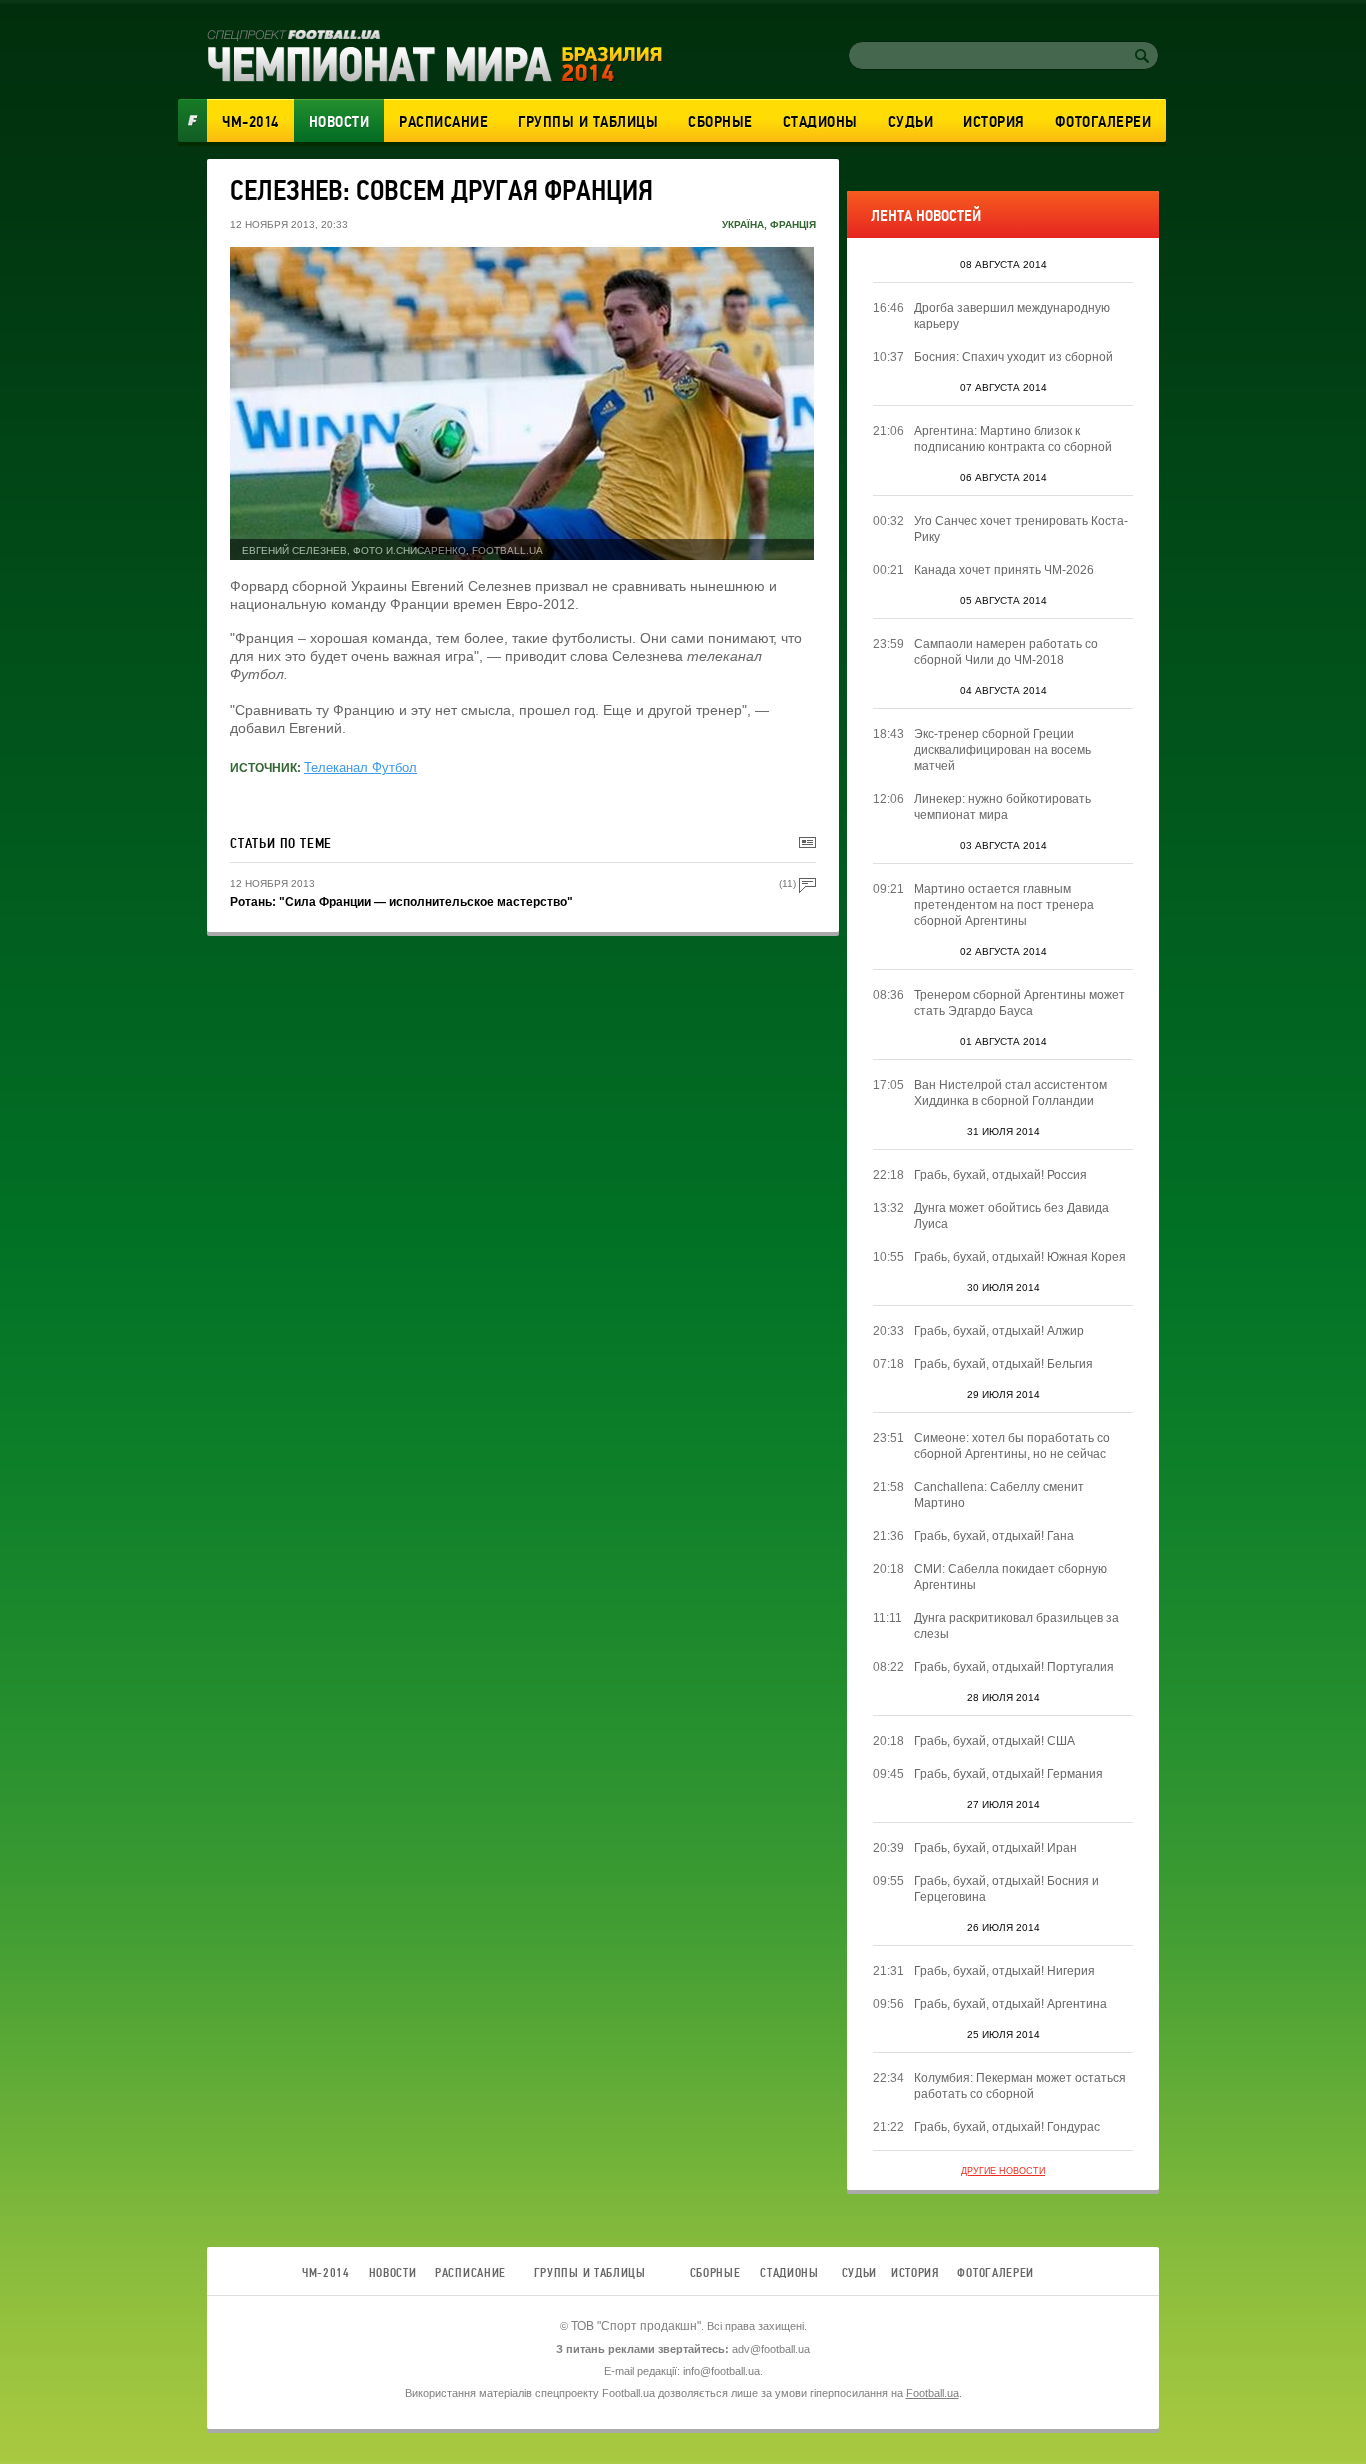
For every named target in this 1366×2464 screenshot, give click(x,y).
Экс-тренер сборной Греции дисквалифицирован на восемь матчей (1002, 750)
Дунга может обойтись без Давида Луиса (1011, 1216)
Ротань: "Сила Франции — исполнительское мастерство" (401, 902)
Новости (339, 122)
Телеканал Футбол (360, 767)
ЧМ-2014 (250, 122)
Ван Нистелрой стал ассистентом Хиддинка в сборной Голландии (1010, 1093)
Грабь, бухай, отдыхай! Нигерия (1004, 1971)
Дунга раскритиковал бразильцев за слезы (1016, 1626)
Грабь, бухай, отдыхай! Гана (994, 1536)
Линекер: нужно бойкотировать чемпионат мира (1002, 807)
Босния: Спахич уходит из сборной (1013, 357)
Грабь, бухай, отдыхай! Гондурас (1007, 2127)
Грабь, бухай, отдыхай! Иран (995, 1848)
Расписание (443, 122)
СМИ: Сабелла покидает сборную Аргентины (1010, 1577)
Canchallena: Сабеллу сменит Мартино (999, 1495)
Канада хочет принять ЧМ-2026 (1004, 570)
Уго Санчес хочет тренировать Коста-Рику (1021, 529)
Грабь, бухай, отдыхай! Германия (1008, 1774)
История (994, 122)
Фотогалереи (1103, 122)
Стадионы (820, 122)
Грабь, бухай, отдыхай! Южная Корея (1020, 1257)
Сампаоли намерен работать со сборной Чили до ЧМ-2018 (1006, 652)
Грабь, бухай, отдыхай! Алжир (999, 1331)
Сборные (720, 122)
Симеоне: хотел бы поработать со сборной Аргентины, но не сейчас (1012, 1446)
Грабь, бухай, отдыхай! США (994, 1741)
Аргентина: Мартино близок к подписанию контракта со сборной (1013, 439)
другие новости (1003, 2171)
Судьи (911, 122)
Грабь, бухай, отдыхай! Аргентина (1010, 2004)
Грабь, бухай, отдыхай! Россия (1000, 1175)
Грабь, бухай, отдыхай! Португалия (1014, 1667)
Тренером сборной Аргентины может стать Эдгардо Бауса (1019, 1003)
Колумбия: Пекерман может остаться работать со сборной (1020, 2086)
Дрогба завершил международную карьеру (1012, 316)
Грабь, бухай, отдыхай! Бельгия (1003, 1364)
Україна (743, 224)
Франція (793, 224)
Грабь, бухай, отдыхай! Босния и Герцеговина (1006, 1889)
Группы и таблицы (588, 122)
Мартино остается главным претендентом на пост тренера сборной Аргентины (1004, 905)
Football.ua (932, 2393)
